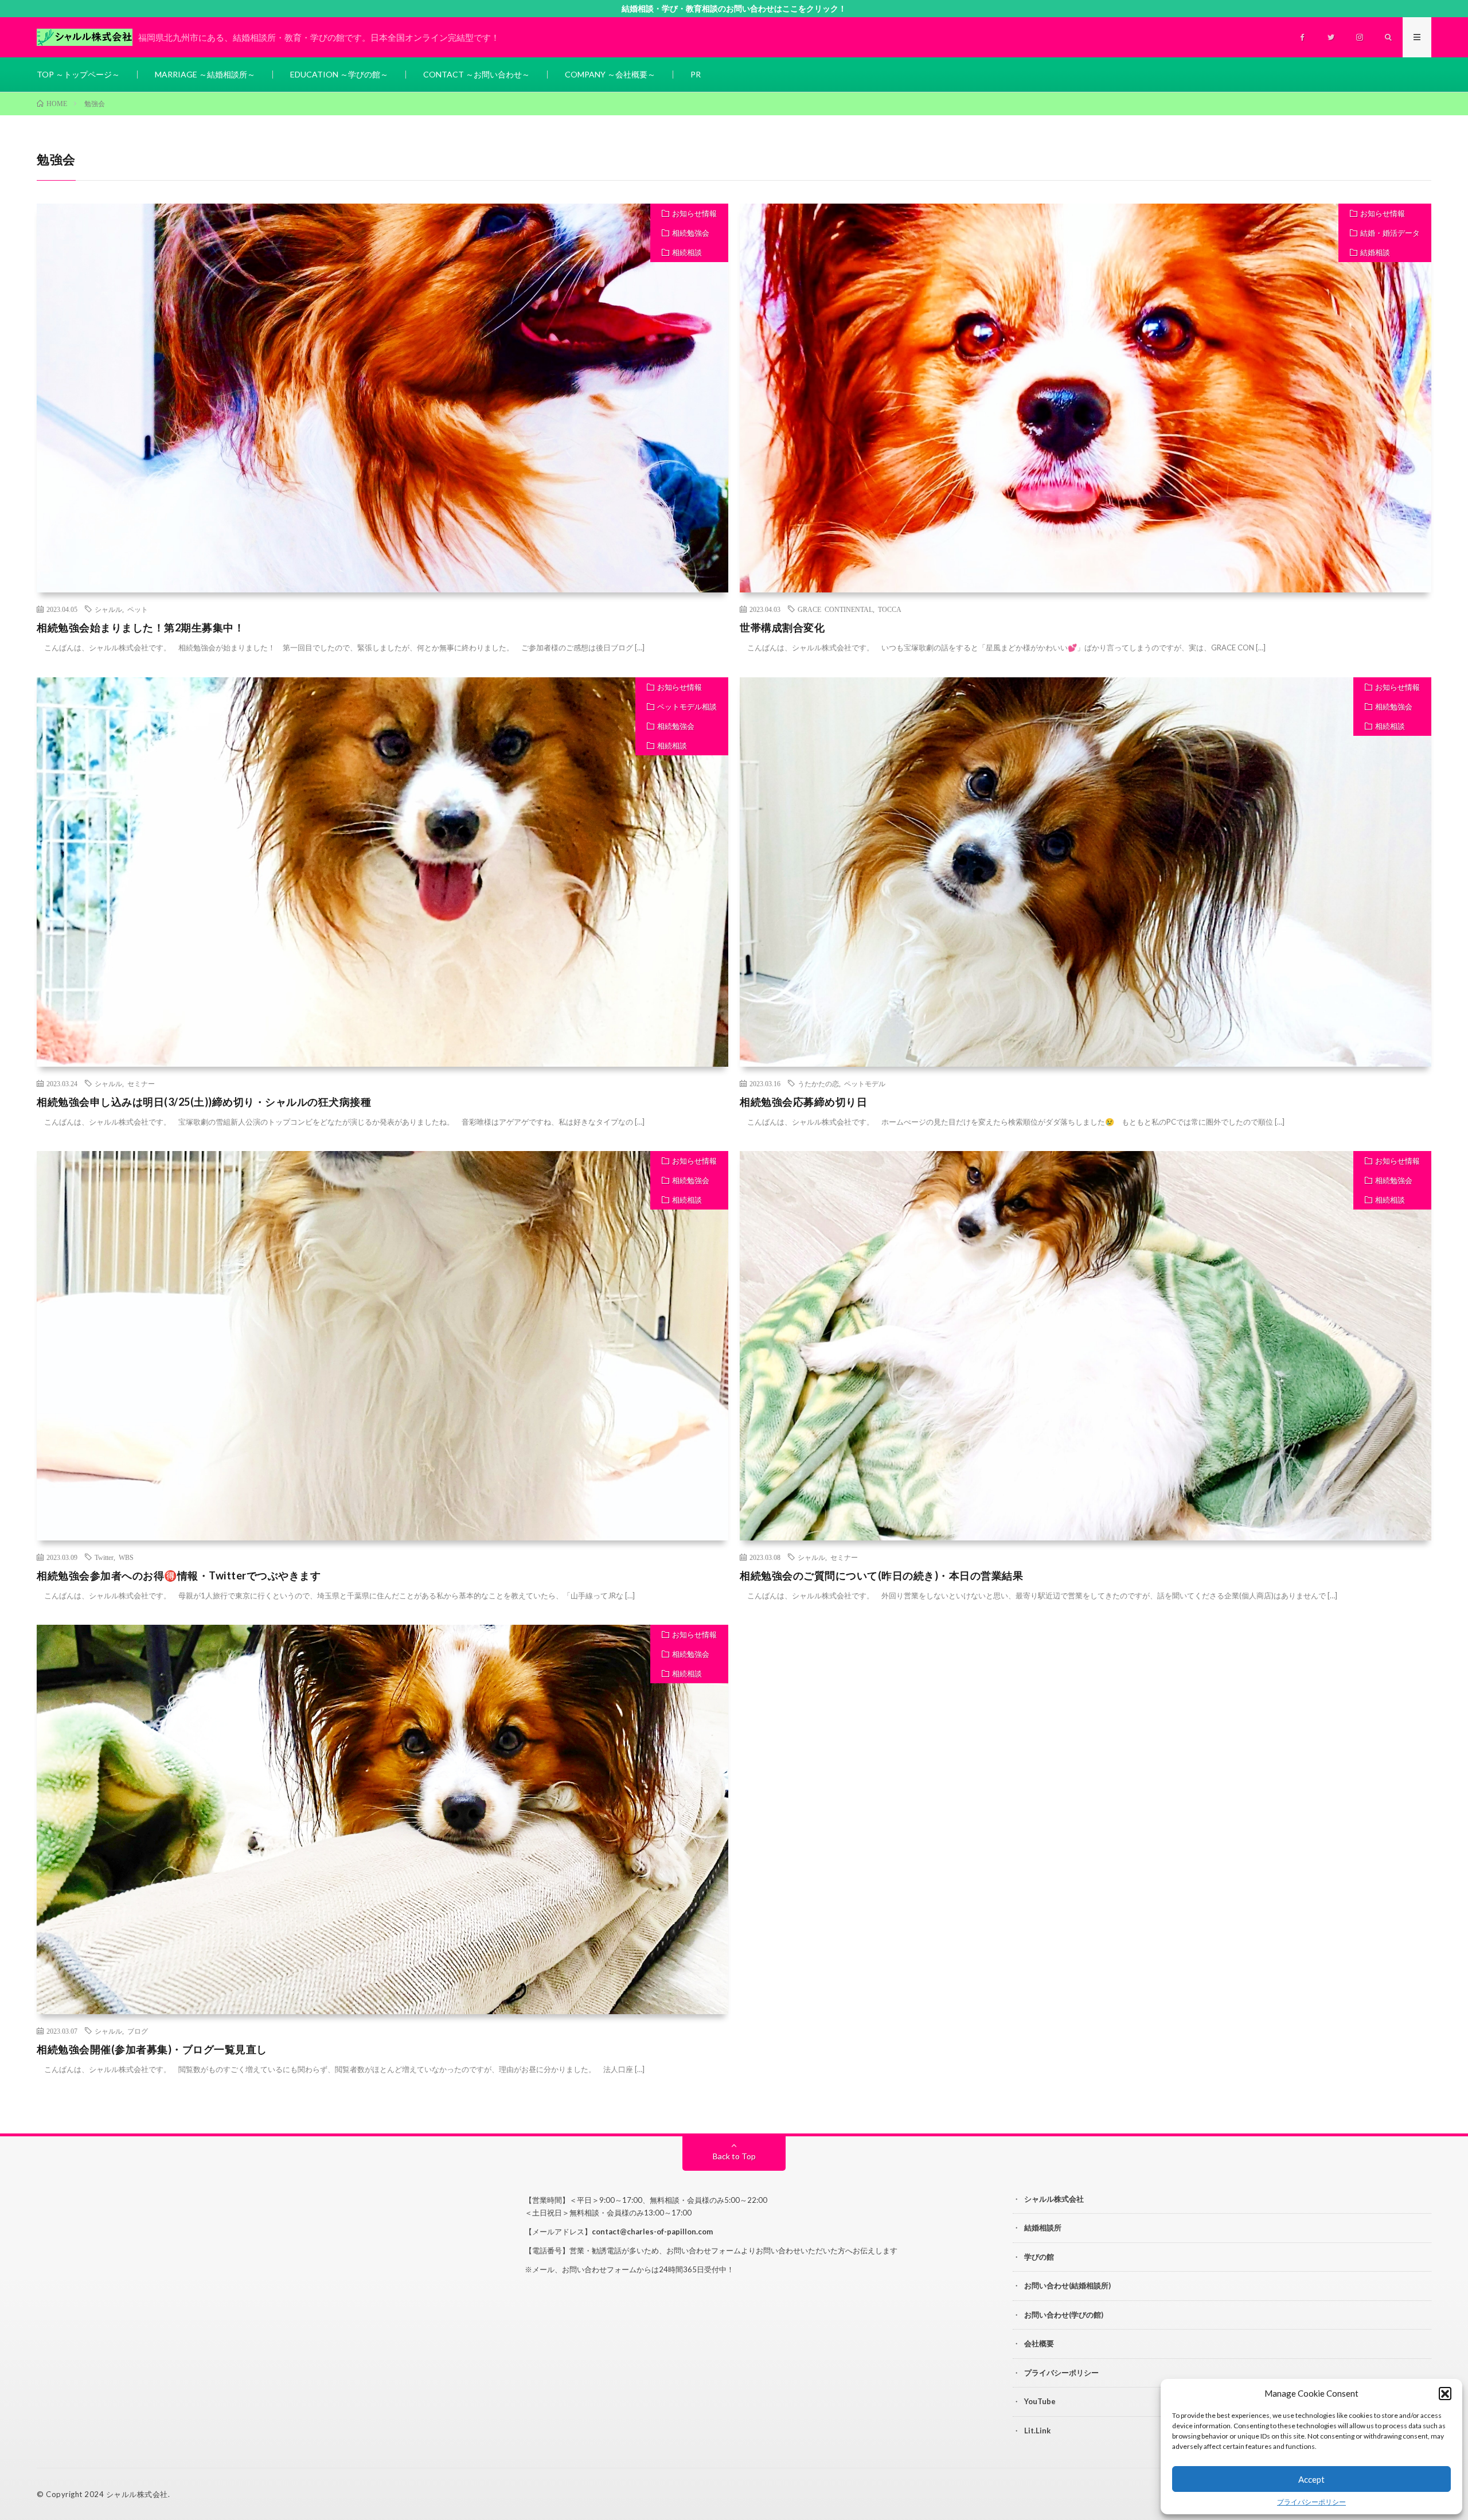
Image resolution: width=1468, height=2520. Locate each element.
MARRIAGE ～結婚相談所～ (205, 74)
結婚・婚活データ (1390, 233)
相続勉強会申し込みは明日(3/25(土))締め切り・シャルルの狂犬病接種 (204, 1102)
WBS (126, 1557)
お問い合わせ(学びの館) (1064, 2315)
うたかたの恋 (818, 1083)
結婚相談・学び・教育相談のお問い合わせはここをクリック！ (734, 8)
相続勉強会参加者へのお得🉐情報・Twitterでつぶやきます (179, 1575)
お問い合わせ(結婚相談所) (1067, 2285)
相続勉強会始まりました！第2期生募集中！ (140, 627)
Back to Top (734, 2156)
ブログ (138, 2031)
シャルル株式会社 (1054, 2199)
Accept (1311, 2479)
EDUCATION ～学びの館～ (339, 74)
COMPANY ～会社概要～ (610, 74)
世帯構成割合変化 (782, 627)
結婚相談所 (1043, 2228)
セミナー (141, 1083)
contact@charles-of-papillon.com (652, 2232)
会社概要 (1039, 2343)
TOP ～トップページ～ (78, 74)
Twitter (104, 1557)
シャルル (108, 609)
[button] (1445, 2393)
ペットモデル (865, 1083)
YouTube (1040, 2401)
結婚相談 (1375, 252)
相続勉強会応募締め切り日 (803, 1102)
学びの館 (1039, 2257)
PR (696, 74)
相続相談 (687, 252)
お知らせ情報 (694, 213)
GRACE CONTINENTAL (835, 609)
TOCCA (890, 609)
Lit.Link (1037, 2431)
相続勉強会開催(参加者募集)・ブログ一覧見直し (152, 2049)
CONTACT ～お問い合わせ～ (477, 74)
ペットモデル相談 (687, 707)
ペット (138, 609)
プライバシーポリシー (1311, 2502)
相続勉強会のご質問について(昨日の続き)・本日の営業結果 (881, 1575)
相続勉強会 (691, 233)
